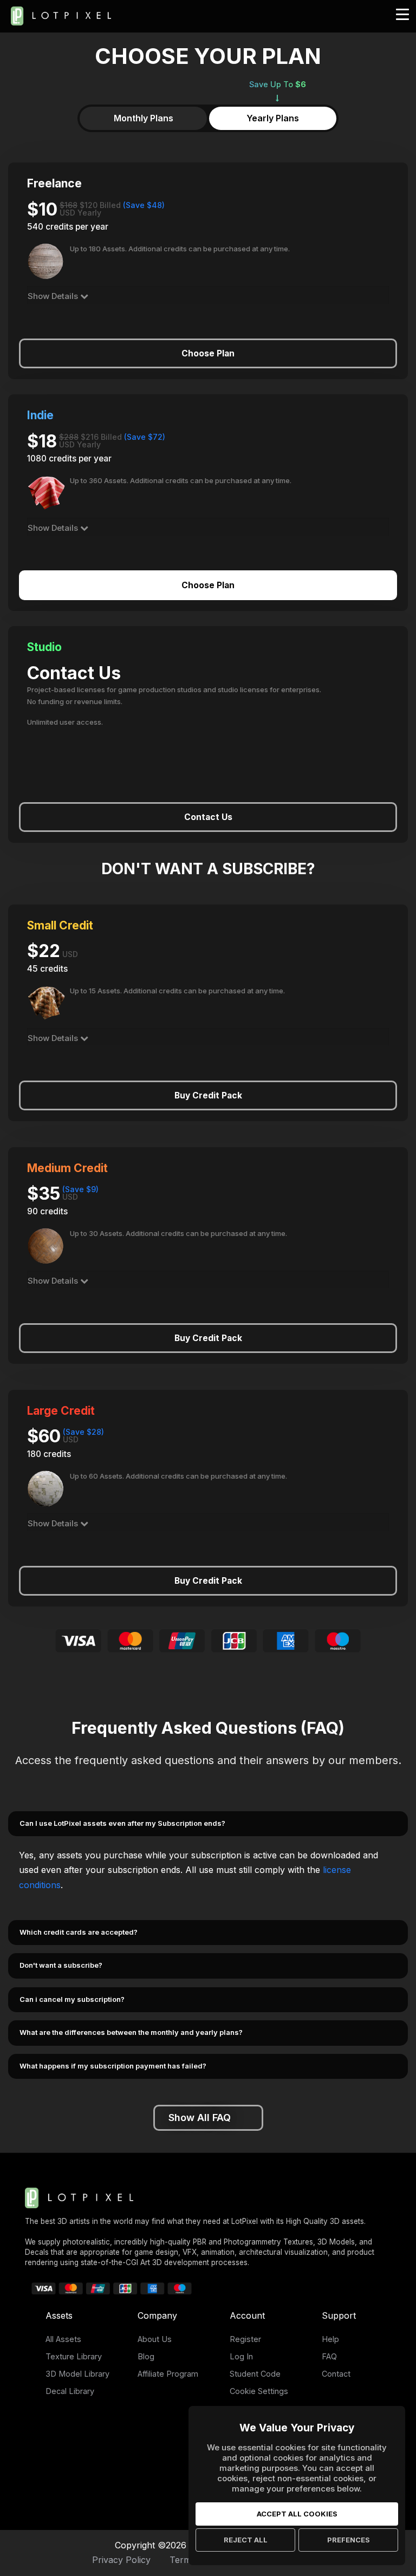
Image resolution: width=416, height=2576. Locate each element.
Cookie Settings (259, 2391)
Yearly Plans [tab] (273, 118)
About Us (155, 2339)
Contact (336, 2374)
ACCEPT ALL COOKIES (297, 2514)
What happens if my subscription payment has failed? (113, 2066)
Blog (146, 2356)
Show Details (54, 296)
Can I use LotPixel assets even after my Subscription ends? (122, 1823)
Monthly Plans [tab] (144, 118)
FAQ (329, 2356)
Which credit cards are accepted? (79, 1932)
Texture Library (74, 2356)
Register (245, 2339)
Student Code (255, 2374)
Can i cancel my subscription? (72, 1999)
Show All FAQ (200, 2118)
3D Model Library (77, 2374)
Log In (241, 2356)
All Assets (63, 2339)
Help (330, 2339)
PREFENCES (349, 2540)
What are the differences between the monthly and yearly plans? (131, 2032)
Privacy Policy (121, 2560)
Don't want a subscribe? (61, 1965)
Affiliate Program (168, 2374)
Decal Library (70, 2391)
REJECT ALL (246, 2540)
